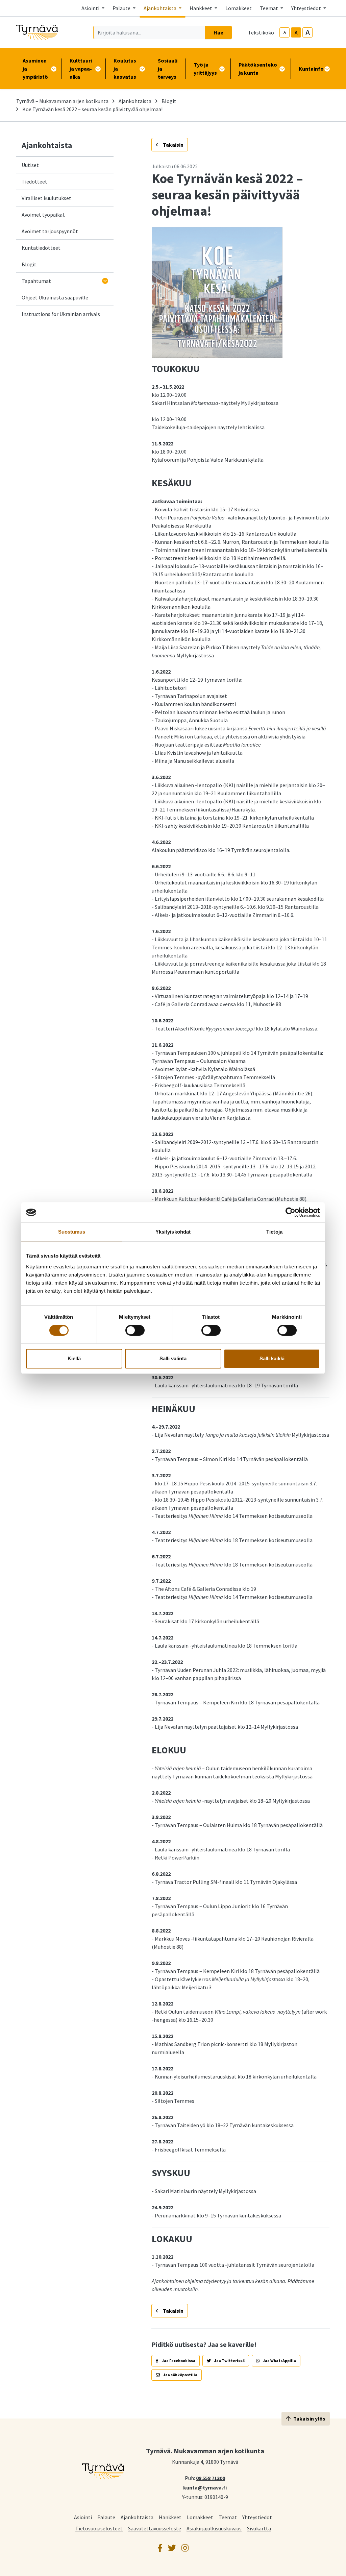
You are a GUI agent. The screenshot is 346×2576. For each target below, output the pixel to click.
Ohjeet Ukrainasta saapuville (55, 297)
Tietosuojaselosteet (99, 2528)
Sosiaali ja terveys (168, 69)
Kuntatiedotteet (41, 248)
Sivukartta (259, 2528)
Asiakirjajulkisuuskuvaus (214, 2528)
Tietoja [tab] (274, 1232)
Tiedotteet (34, 181)
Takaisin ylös (309, 2419)
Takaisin (173, 145)
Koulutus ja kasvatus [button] (125, 69)
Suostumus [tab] (72, 1232)
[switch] (135, 1330)
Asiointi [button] (91, 8)
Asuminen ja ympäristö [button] (35, 69)
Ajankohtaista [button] (160, 8)
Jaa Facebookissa (178, 2361)
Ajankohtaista (135, 101)
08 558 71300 (211, 2478)
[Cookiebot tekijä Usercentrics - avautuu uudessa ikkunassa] (290, 1212)
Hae (218, 32)
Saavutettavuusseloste (155, 2528)
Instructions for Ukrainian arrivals (61, 314)
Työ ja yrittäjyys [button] (205, 69)
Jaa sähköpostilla (180, 2375)
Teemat (228, 2517)
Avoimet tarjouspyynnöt (50, 231)
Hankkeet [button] (201, 8)
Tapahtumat (36, 281)
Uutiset (30, 165)
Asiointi (83, 2517)
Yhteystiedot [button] (307, 8)
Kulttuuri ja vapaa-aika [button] (81, 69)
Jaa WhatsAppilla (279, 2361)
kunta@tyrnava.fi (205, 2487)
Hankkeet (170, 2517)
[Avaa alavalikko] (105, 281)
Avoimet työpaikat (43, 215)
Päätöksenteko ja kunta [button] (258, 69)
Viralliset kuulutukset (46, 198)
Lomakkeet (239, 8)
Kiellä (74, 1358)
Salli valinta (173, 1358)
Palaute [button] (122, 8)
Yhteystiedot (257, 2517)
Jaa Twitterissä (229, 2361)
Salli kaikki (272, 1358)
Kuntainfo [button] (311, 69)
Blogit (169, 101)
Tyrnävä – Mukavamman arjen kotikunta (62, 101)
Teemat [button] (269, 8)
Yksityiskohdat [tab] (173, 1232)
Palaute (106, 2517)
